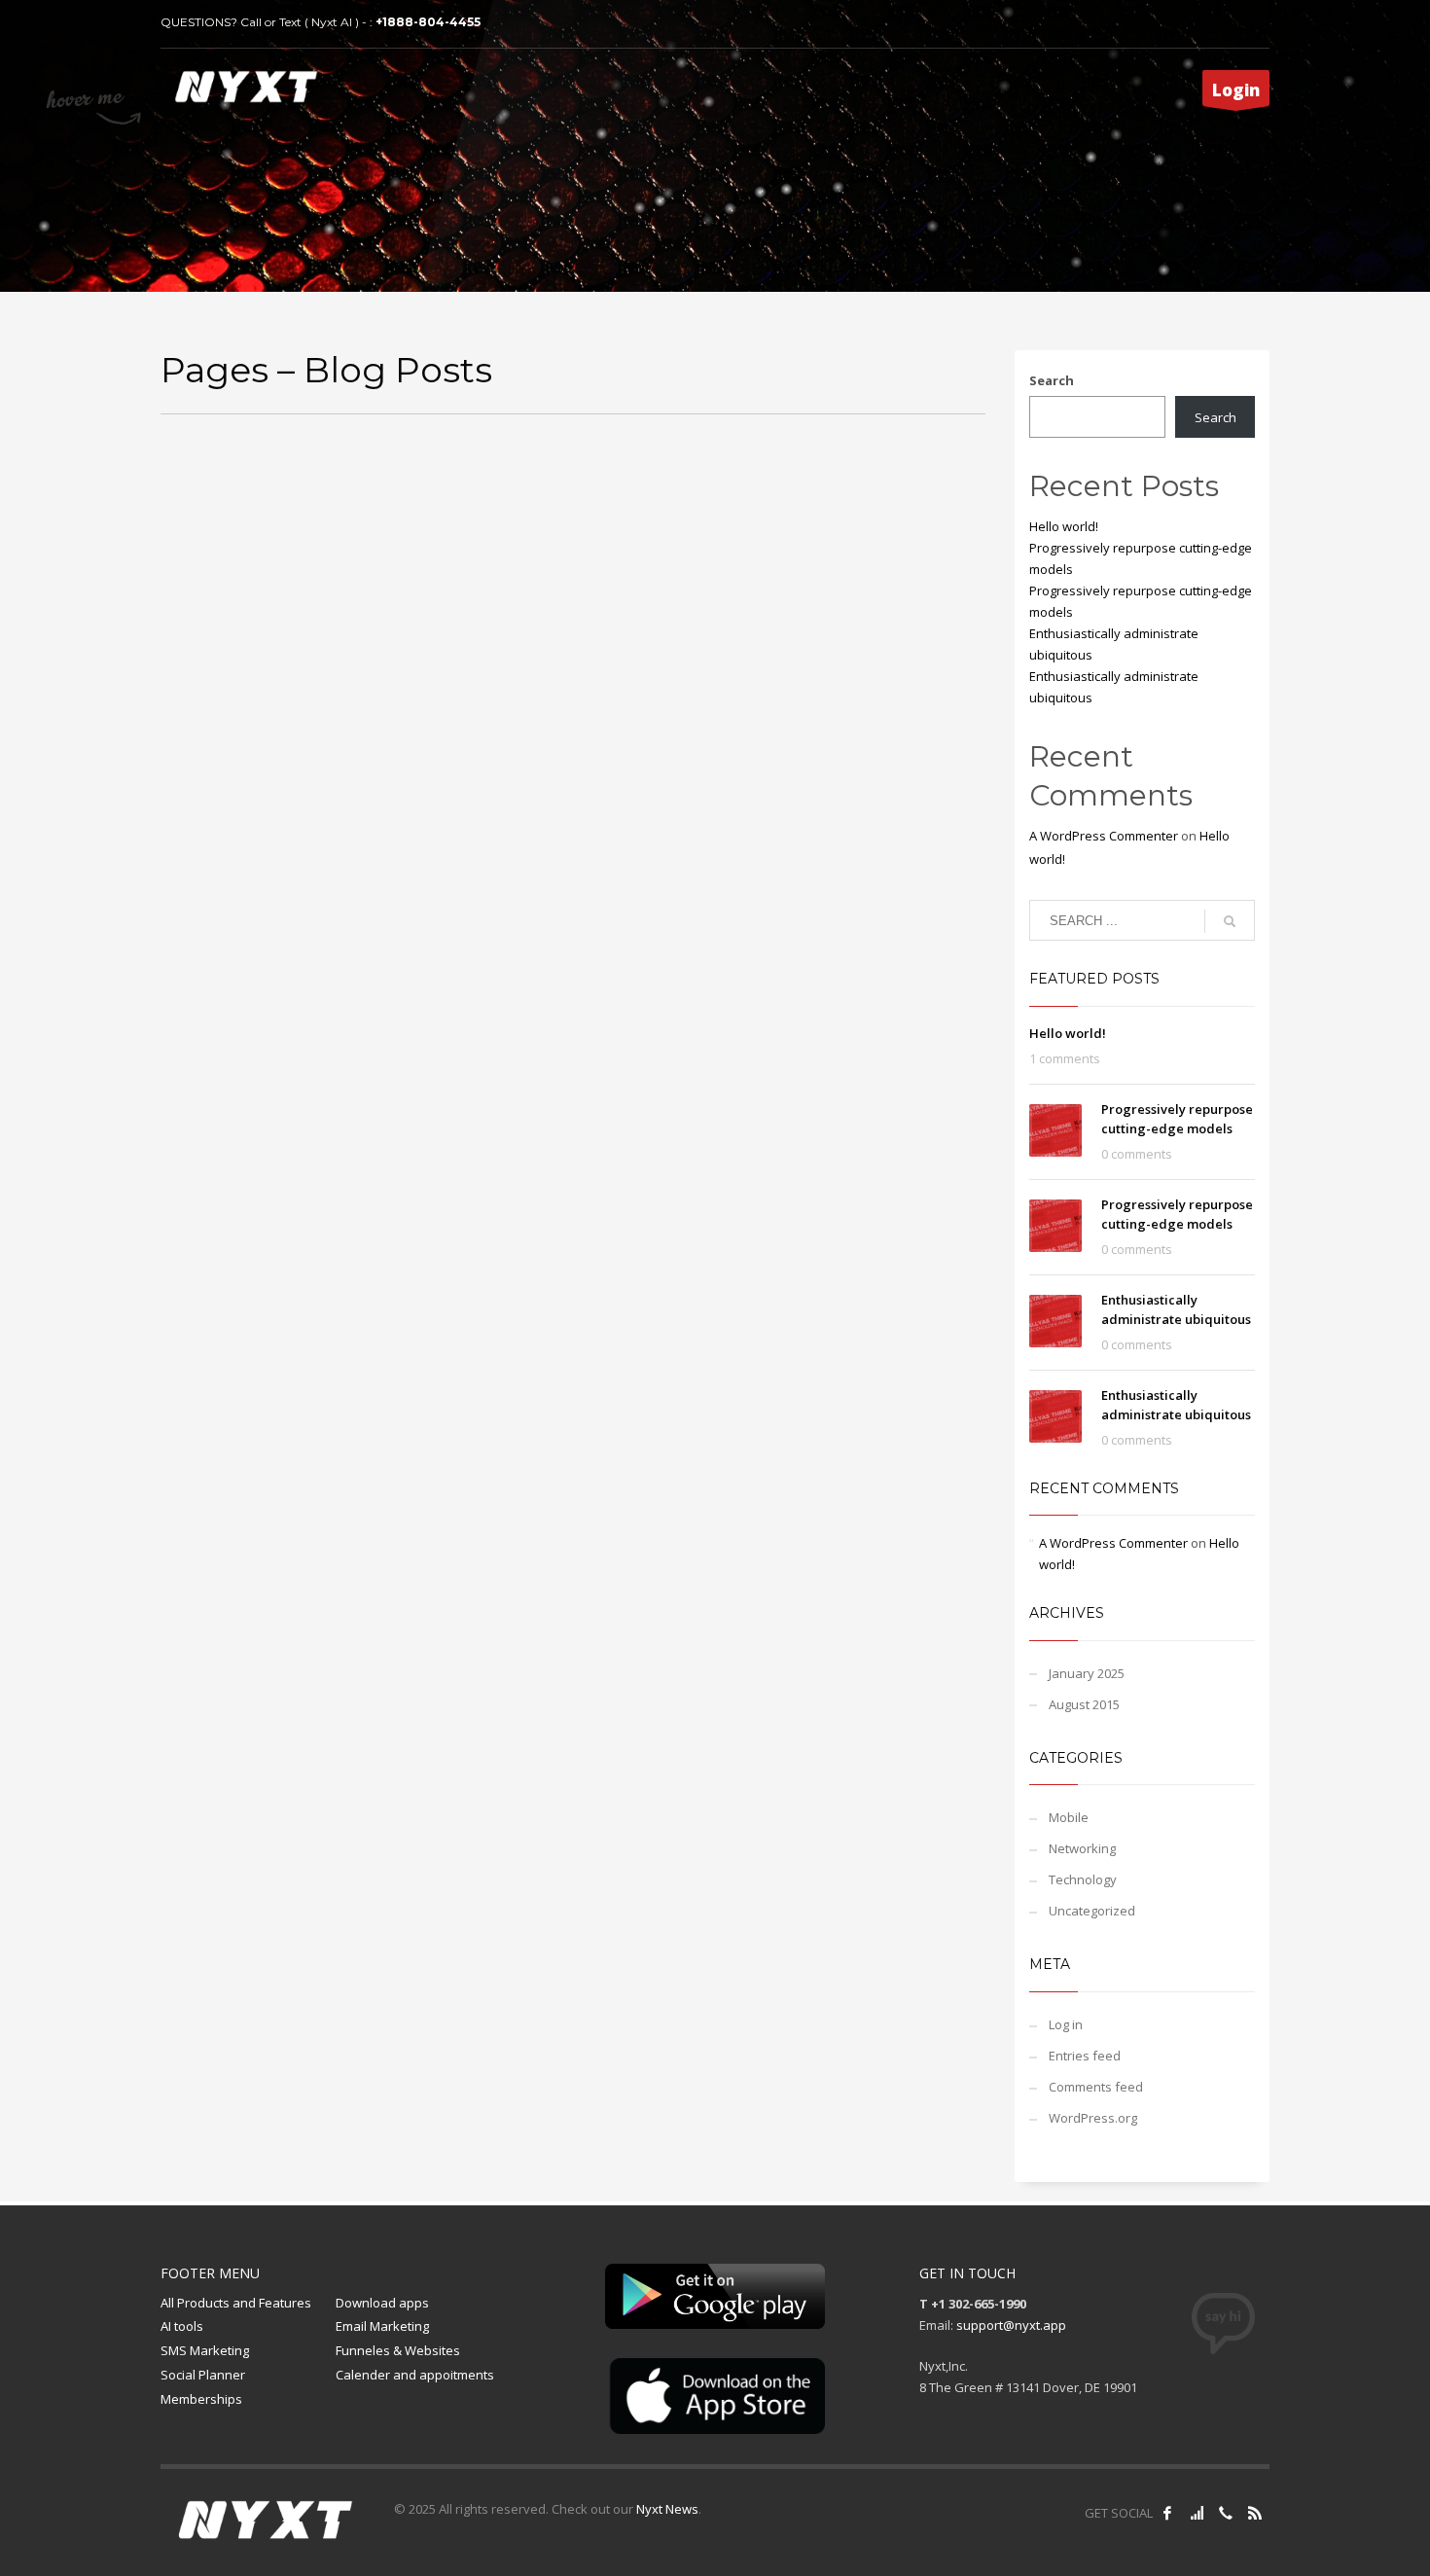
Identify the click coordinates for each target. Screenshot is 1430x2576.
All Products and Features (236, 2303)
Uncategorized (1092, 1911)
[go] (1230, 921)
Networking (1082, 1848)
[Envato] (1255, 2513)
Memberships (201, 2399)
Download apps (382, 2303)
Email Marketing (382, 2326)
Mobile (1069, 1817)
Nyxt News (667, 2509)
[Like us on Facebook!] (1167, 2513)
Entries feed (1085, 2056)
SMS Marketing (205, 2350)
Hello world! (1064, 526)
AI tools (182, 2326)
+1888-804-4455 (428, 22)
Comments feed (1096, 2087)
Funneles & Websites (398, 2350)
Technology (1083, 1879)
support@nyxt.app (1011, 2325)
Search (1052, 380)
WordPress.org (1093, 2118)
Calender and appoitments (415, 2375)
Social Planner (203, 2375)
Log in (1066, 2024)
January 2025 (1087, 1673)
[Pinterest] (1226, 2513)
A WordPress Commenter (1104, 836)
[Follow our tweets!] (1197, 2513)
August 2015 (1084, 1704)
